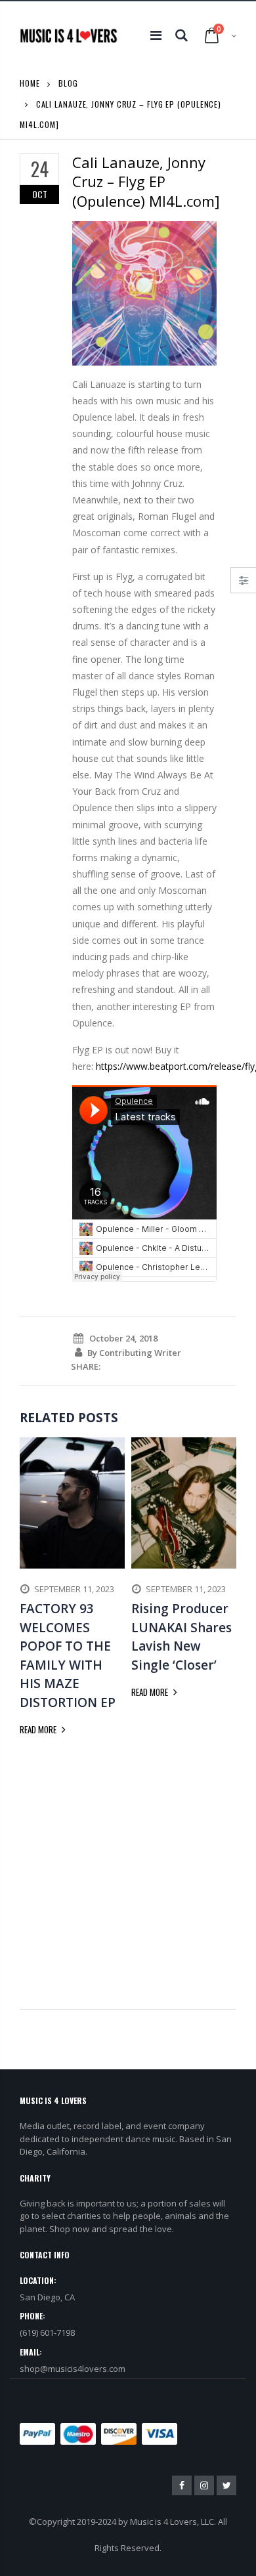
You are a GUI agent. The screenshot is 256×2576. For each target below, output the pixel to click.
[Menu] (156, 35)
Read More (39, 1729)
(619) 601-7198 (47, 2333)
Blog (68, 83)
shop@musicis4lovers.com (73, 2369)
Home (30, 83)
